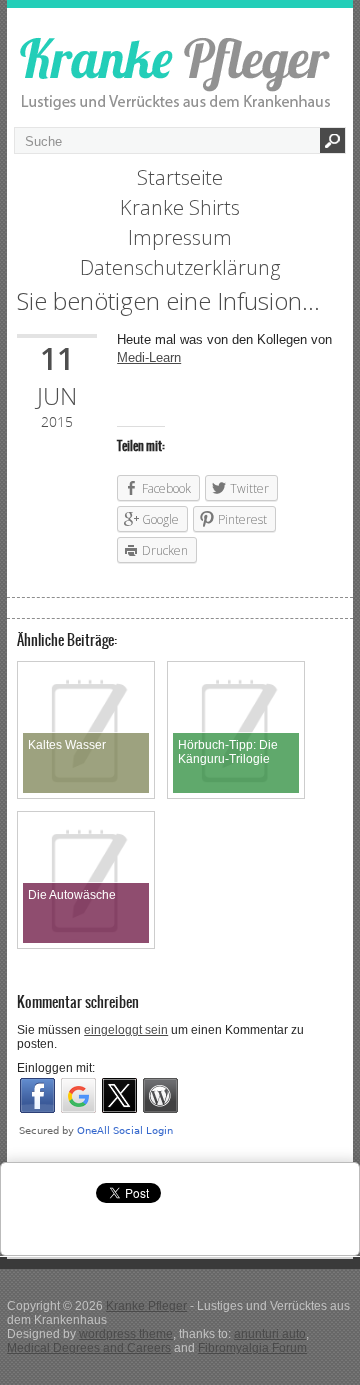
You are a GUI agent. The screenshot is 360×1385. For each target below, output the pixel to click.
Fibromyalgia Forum (252, 1348)
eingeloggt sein (126, 1030)
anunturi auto (270, 1334)
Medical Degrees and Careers (89, 1348)
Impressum (180, 237)
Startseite (180, 177)
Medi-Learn (149, 357)
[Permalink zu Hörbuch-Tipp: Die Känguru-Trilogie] (236, 674)
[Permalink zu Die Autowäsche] (86, 824)
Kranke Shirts (180, 207)
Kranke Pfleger (146, 1306)
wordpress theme (126, 1334)
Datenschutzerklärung (180, 267)
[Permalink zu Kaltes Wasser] (86, 674)
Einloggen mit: (56, 1068)
